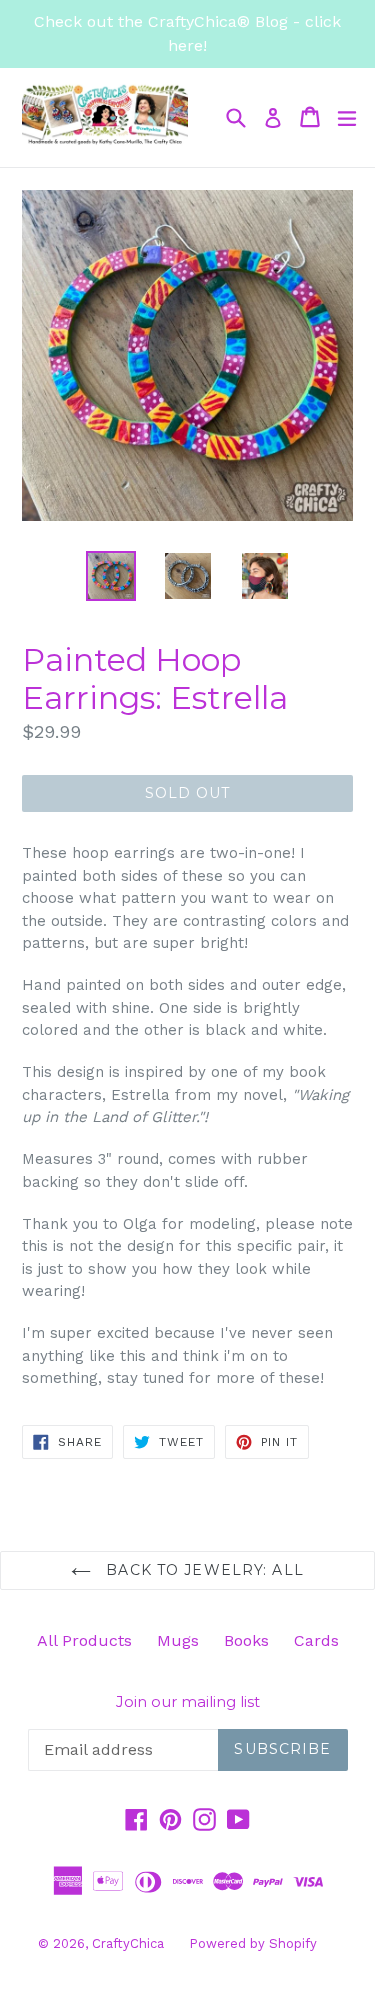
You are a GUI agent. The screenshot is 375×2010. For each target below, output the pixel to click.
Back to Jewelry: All (202, 1570)
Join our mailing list (188, 1702)
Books (246, 1640)
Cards (316, 1640)
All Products (84, 1640)
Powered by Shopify (253, 1943)
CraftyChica (128, 1943)
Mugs (178, 1640)
